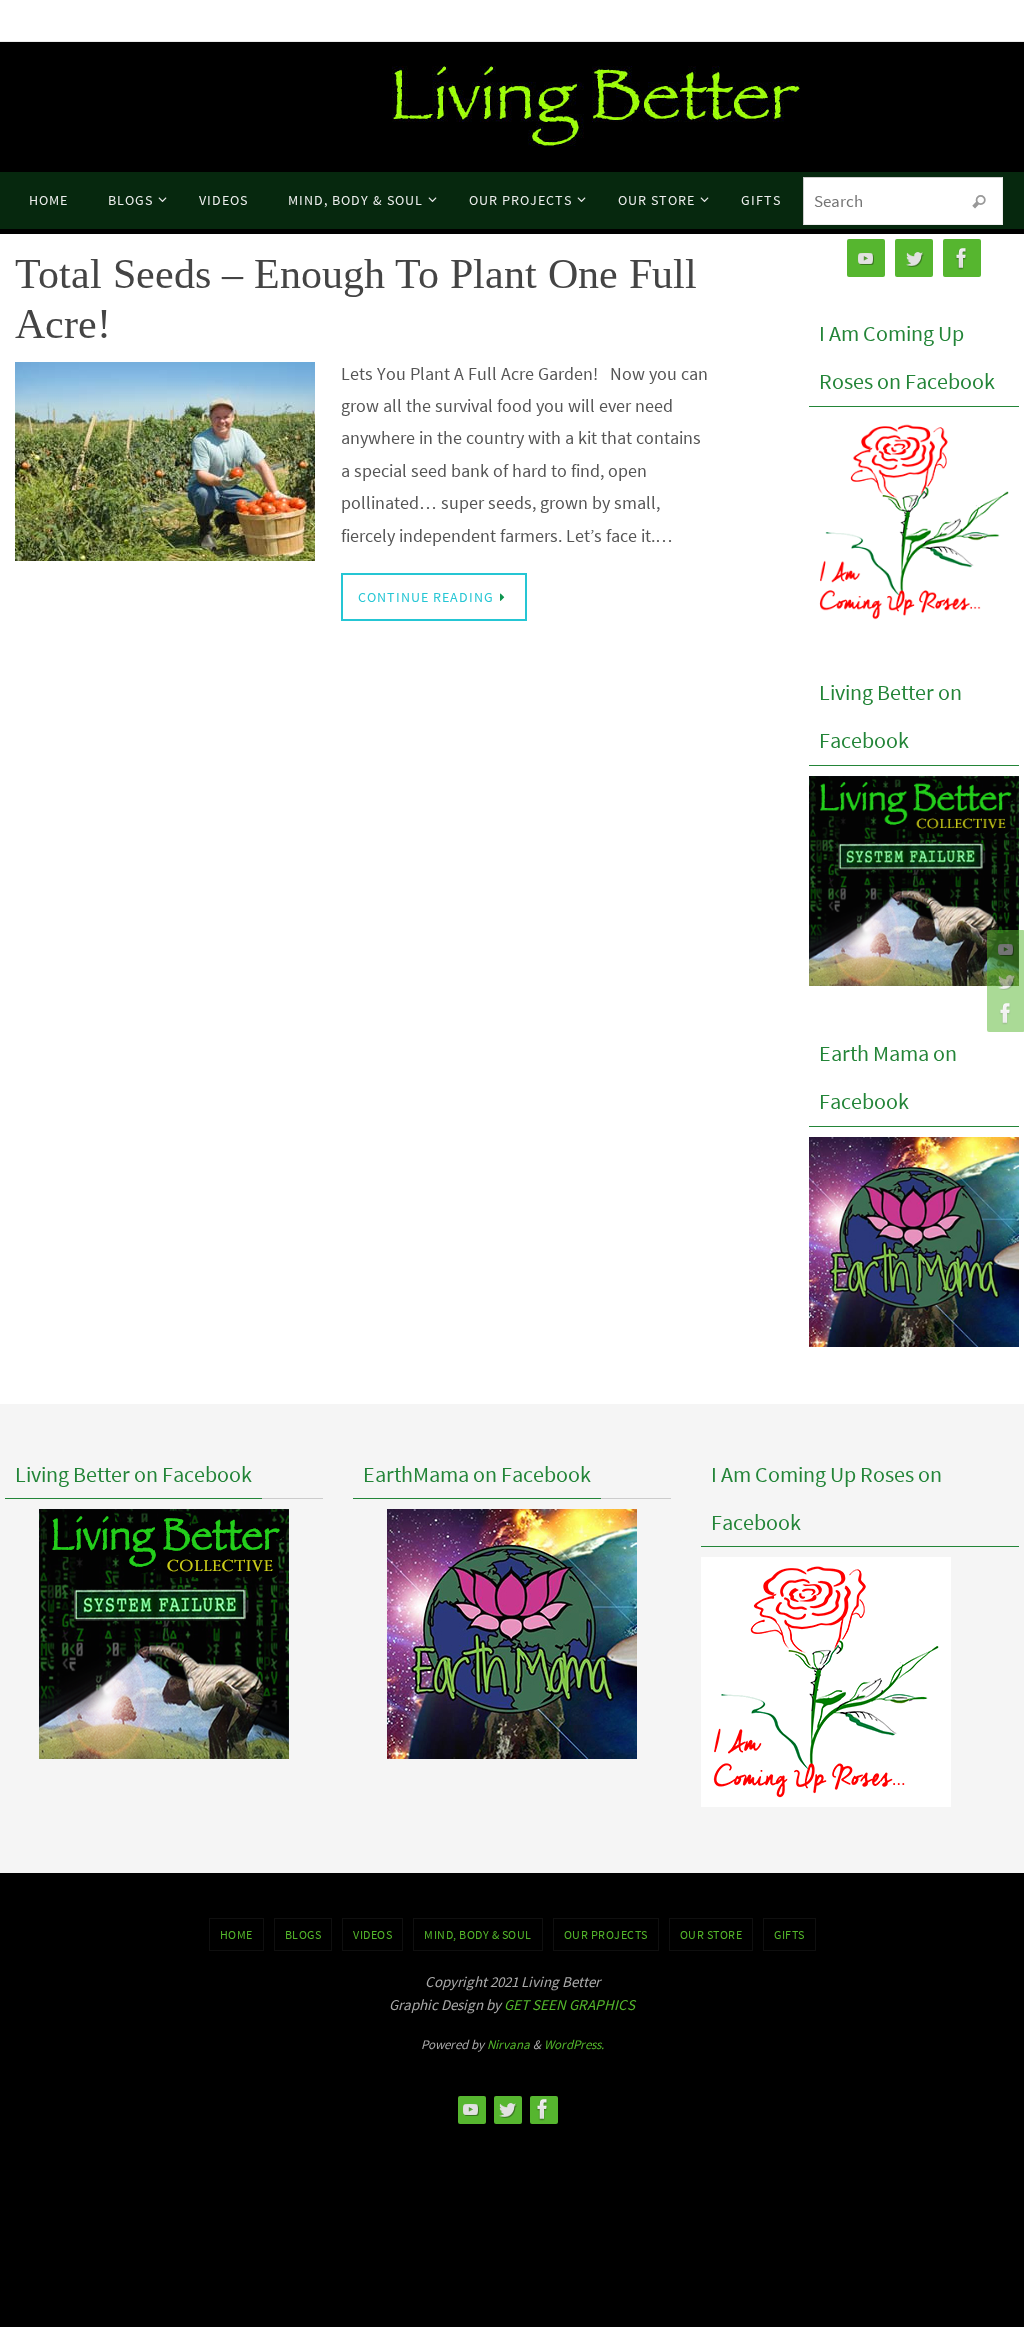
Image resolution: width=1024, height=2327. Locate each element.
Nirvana (508, 2044)
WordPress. (574, 2044)
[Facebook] (1003, 1013)
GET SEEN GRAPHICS (569, 2004)
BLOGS (303, 1934)
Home (236, 1934)
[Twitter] (1003, 981)
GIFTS (789, 1934)
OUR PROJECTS (606, 1934)
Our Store (711, 1934)
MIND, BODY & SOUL (478, 1934)
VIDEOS (372, 1934)
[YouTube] (1003, 949)
